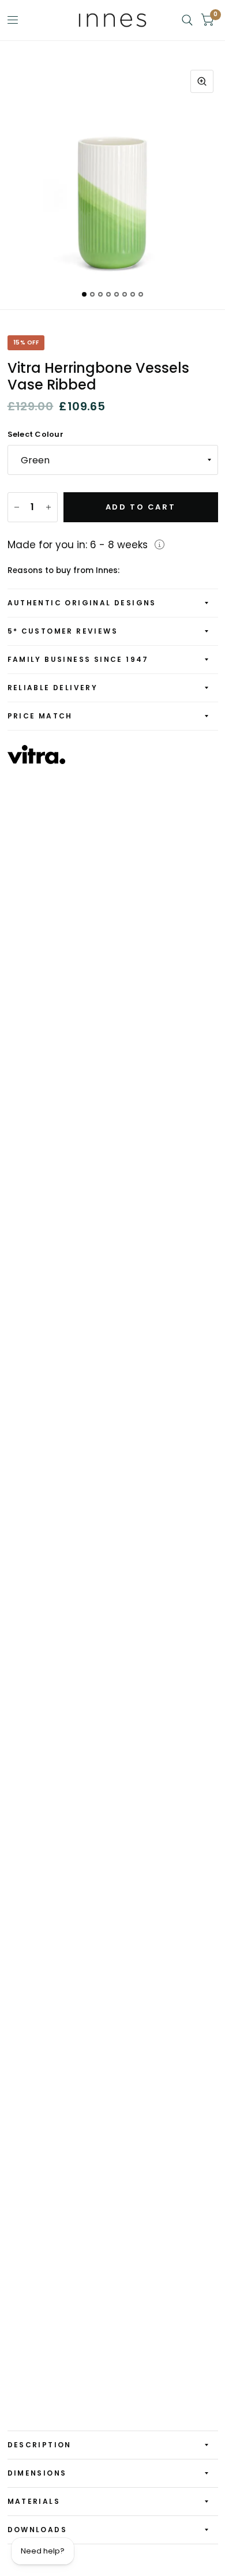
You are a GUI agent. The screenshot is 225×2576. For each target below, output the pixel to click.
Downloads (37, 2530)
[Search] (187, 20)
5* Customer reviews (63, 631)
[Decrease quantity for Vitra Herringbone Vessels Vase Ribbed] (17, 507)
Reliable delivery (53, 688)
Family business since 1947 (78, 659)
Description (40, 2445)
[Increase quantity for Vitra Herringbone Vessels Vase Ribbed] (48, 507)
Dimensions (37, 2473)
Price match (40, 716)
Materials (34, 2501)
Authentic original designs (82, 603)
